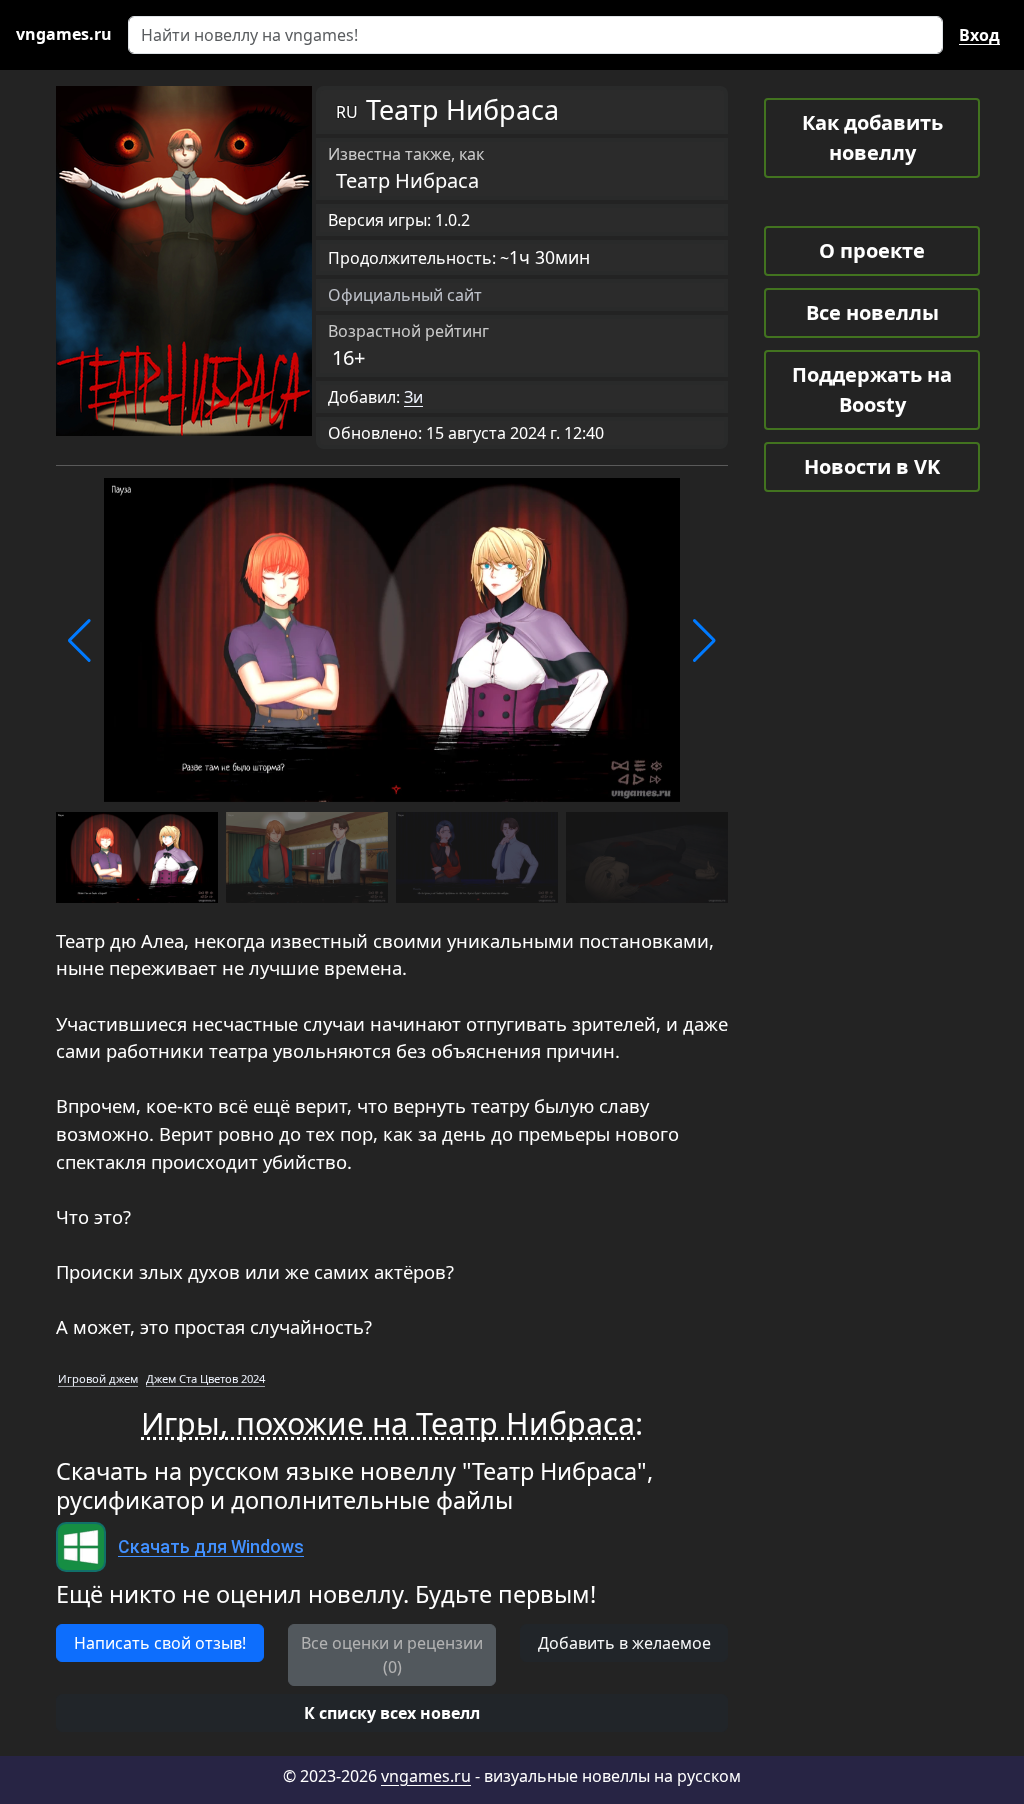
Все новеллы (872, 312)
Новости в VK (872, 466)
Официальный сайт (405, 295)
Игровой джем (98, 1378)
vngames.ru (426, 1776)
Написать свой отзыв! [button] (160, 1643)
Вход (979, 35)
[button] (79, 641)
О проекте (872, 250)
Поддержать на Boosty (872, 389)
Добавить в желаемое (624, 1643)
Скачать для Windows (211, 1547)
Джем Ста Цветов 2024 (205, 1378)
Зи (413, 397)
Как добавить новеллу (872, 137)
